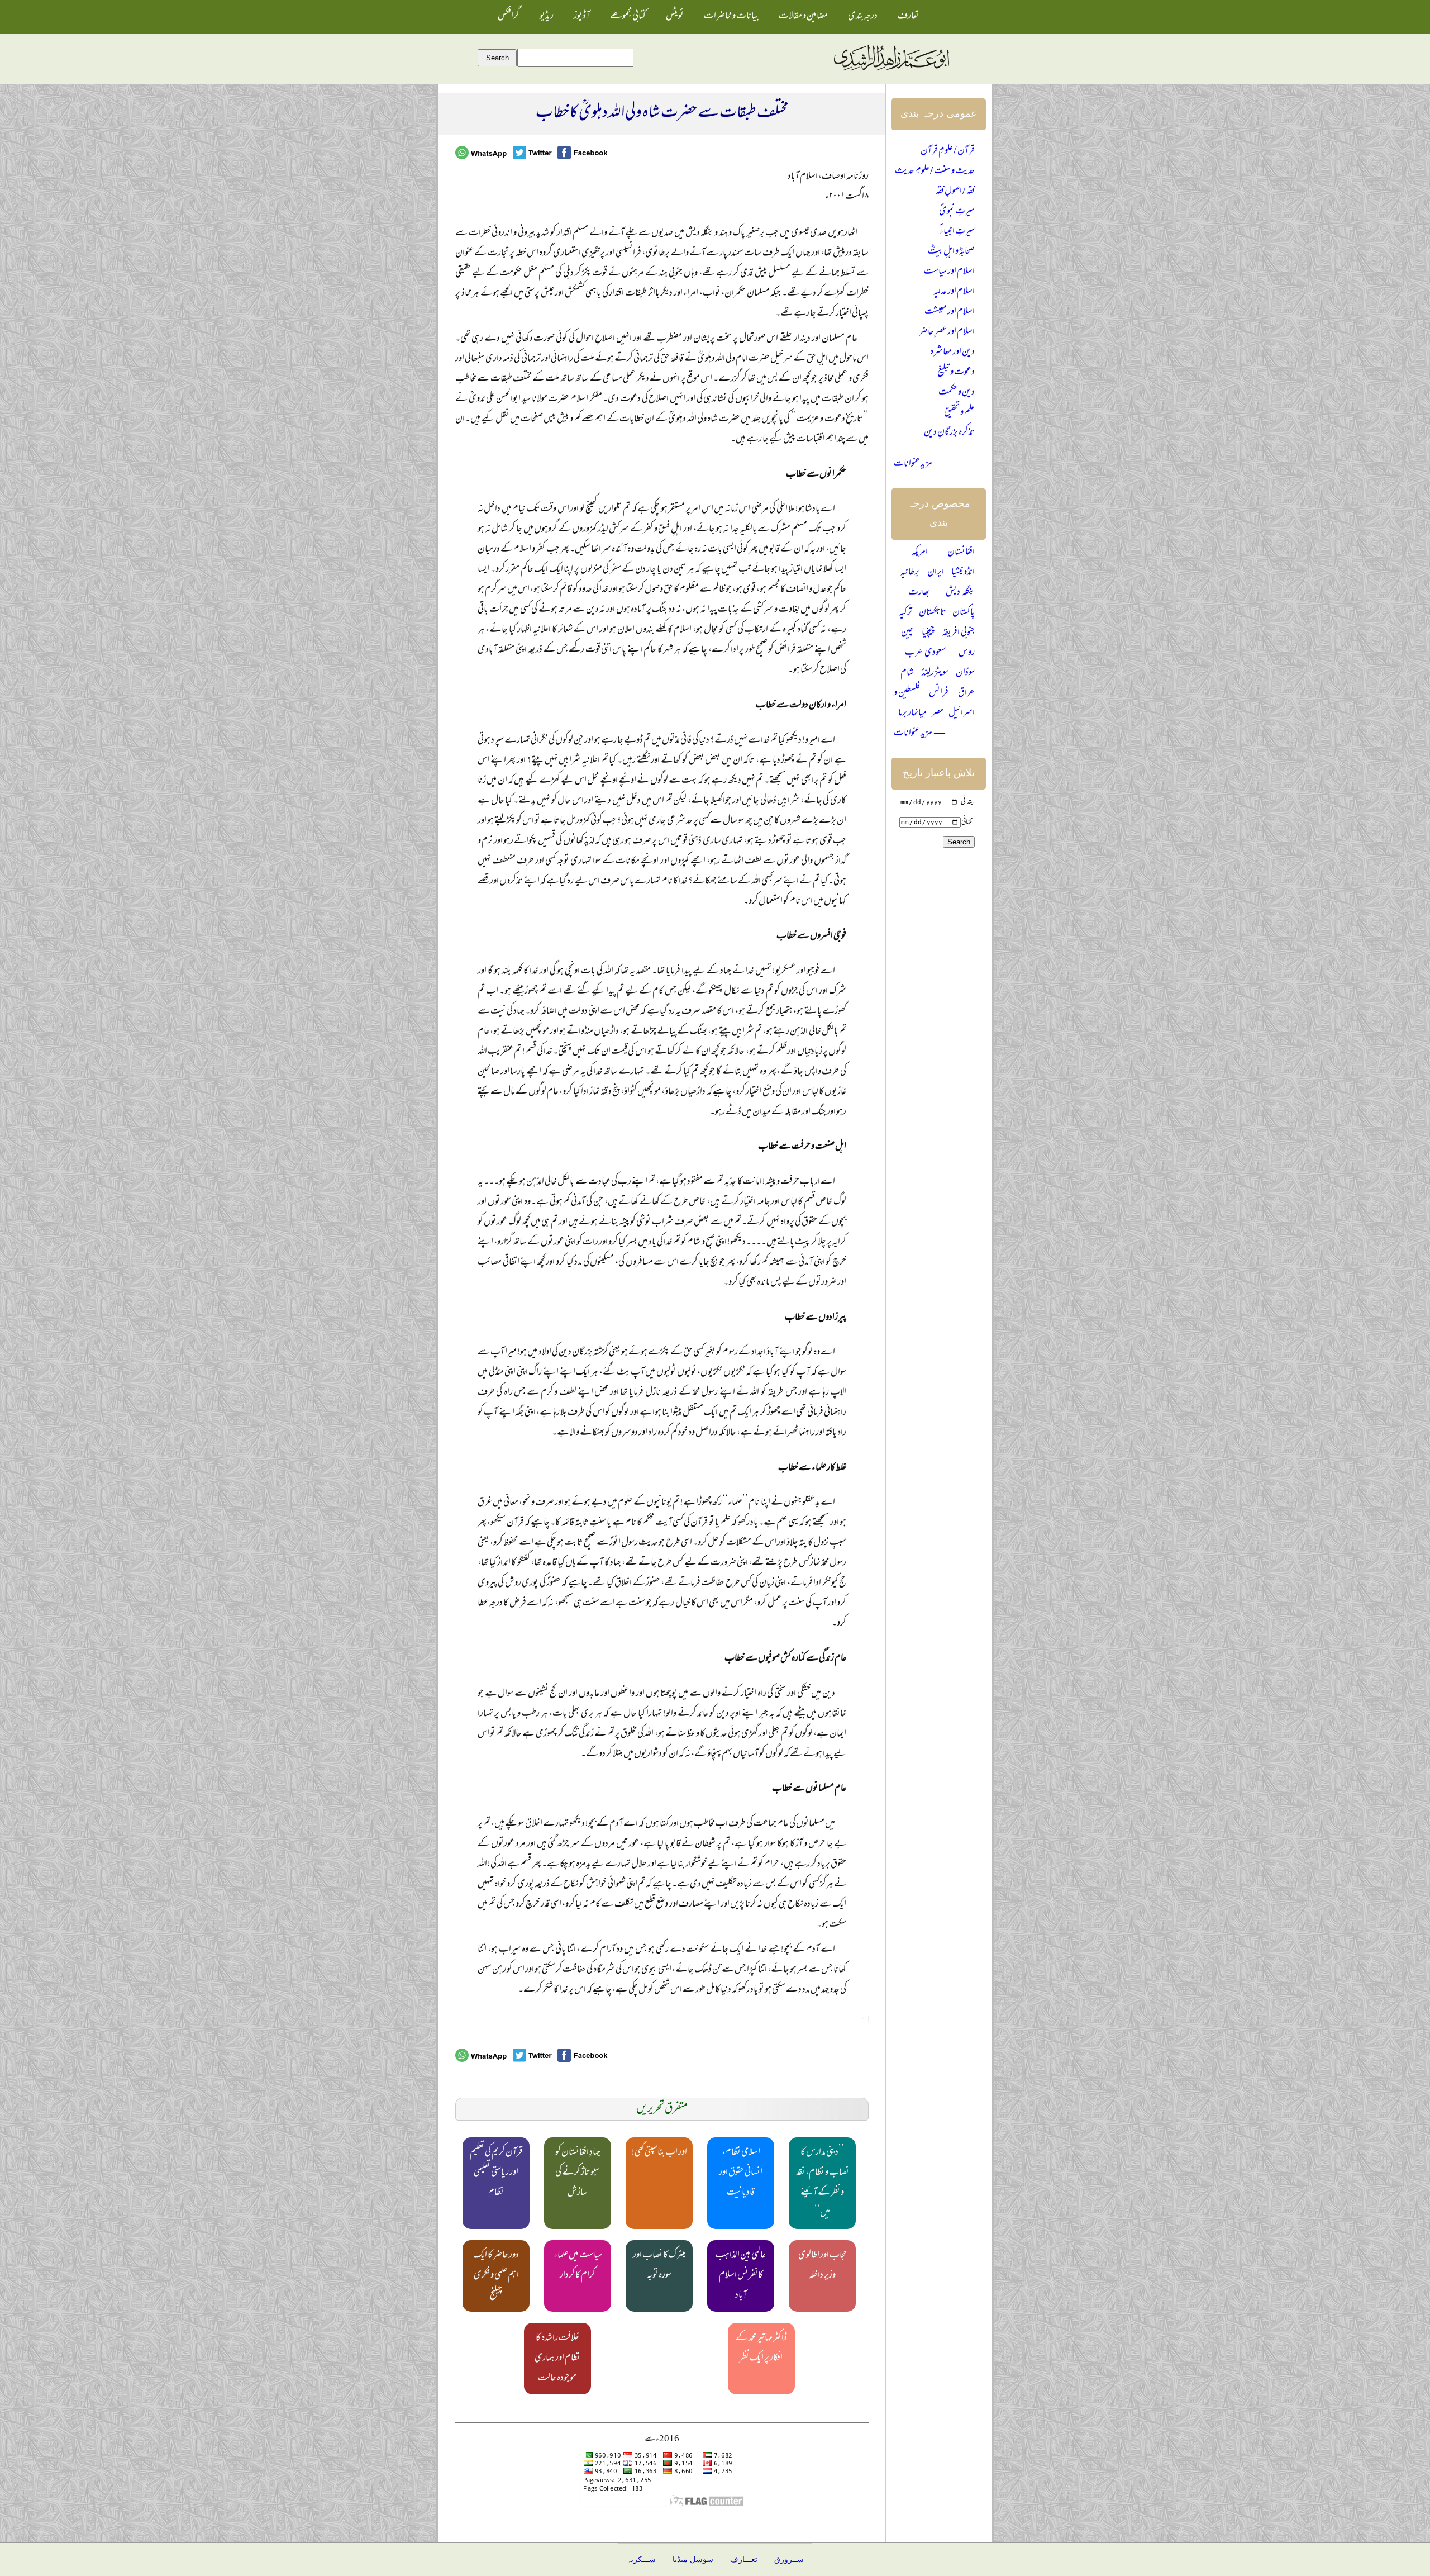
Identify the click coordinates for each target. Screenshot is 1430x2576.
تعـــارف (744, 2560)
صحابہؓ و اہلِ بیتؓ (951, 252)
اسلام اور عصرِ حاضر (947, 332)
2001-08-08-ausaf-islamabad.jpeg (865, 2019)
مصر (938, 714)
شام (907, 673)
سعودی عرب (925, 653)
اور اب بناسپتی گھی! (659, 2153)
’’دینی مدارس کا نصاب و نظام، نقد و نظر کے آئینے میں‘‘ (823, 2183)
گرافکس (509, 17)
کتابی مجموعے (628, 17)
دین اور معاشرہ (952, 353)
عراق (966, 693)
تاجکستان (933, 613)
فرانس (939, 693)
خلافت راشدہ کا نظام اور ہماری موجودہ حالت (557, 2359)
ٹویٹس (675, 17)
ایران (936, 573)
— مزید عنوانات (919, 464)
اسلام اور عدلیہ (954, 292)
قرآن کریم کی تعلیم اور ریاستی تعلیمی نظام (496, 2173)
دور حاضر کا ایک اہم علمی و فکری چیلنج (496, 2276)
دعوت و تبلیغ (956, 373)
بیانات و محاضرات (731, 17)
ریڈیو (547, 17)
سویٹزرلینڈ (935, 673)
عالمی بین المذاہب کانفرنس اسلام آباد (741, 2276)
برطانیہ (910, 573)
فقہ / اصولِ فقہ (955, 192)
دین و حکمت (957, 393)
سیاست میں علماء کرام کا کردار (578, 2266)
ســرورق (789, 2560)
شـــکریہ (641, 2560)
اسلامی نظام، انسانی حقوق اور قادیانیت (741, 2173)
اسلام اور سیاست (949, 272)
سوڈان (965, 673)
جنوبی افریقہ (959, 633)
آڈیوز (582, 17)
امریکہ (920, 553)
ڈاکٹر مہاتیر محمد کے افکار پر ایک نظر (761, 2349)
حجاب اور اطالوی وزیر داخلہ (823, 2266)
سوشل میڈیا (693, 2560)
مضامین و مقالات (803, 17)
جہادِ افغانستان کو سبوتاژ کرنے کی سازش (578, 2173)
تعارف (908, 17)
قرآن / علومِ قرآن (948, 151)
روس (967, 653)
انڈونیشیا (963, 573)
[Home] (891, 71)
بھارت (919, 593)
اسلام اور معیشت (950, 312)
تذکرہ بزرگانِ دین (949, 433)
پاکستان (964, 613)
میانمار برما (912, 714)
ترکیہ (906, 613)
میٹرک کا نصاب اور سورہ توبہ (659, 2266)
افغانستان (961, 553)
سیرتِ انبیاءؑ (957, 232)
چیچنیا (928, 633)
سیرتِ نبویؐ (957, 212)
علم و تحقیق (959, 413)
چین (907, 633)
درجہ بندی (863, 17)
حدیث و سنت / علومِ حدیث (935, 172)
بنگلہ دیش (960, 593)
